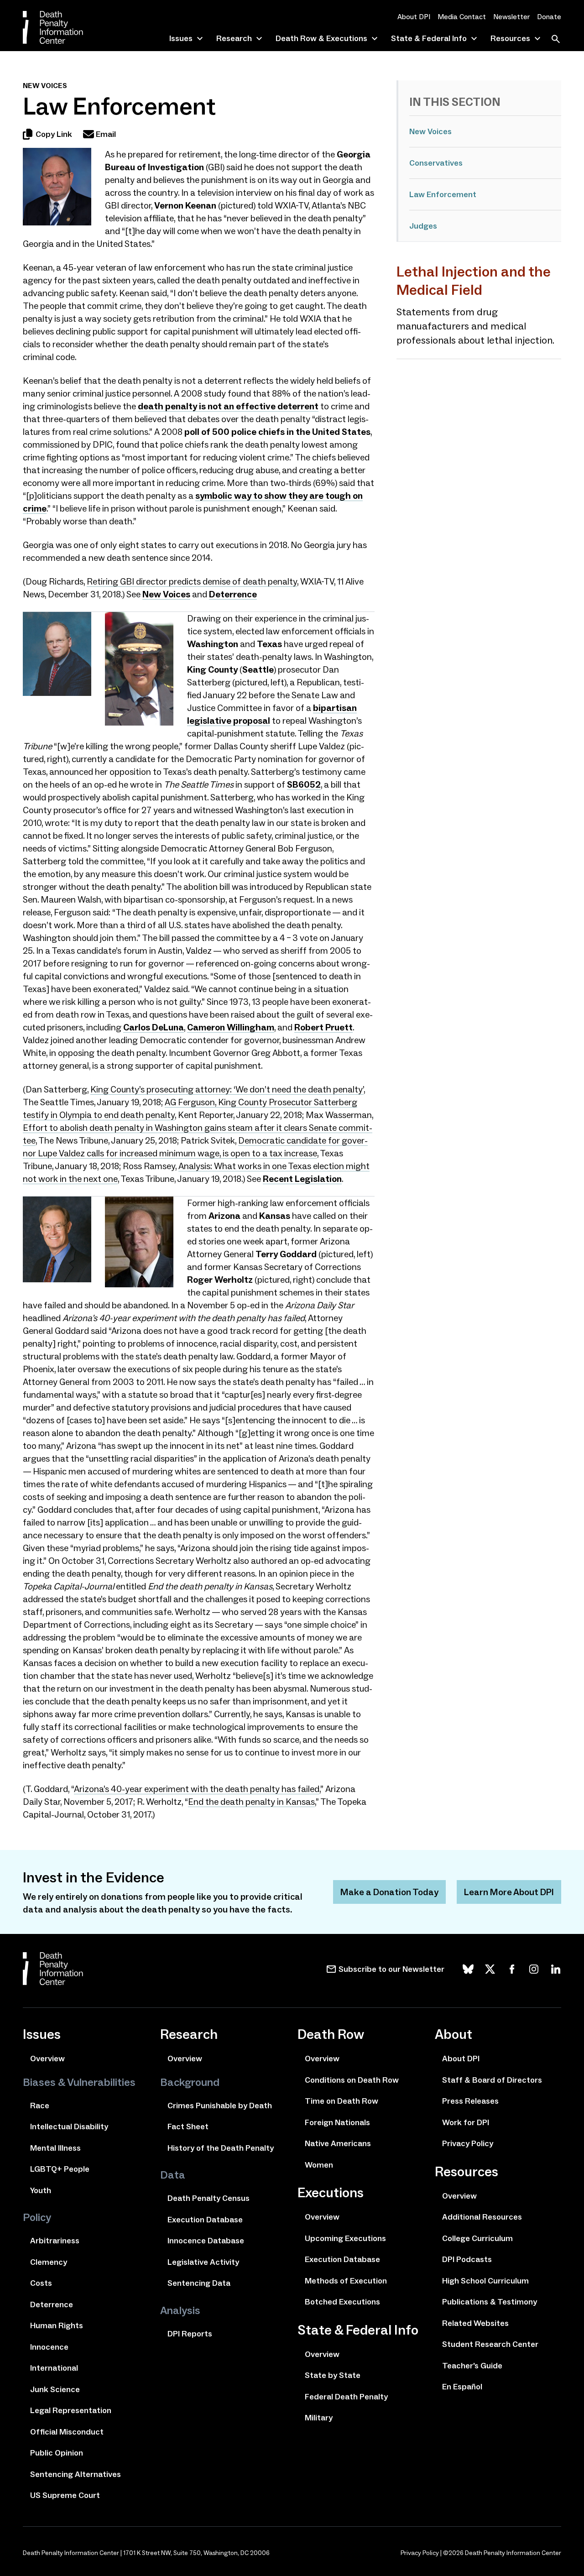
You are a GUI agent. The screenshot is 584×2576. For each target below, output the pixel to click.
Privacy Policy (468, 2143)
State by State (333, 2375)
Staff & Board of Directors (492, 2080)
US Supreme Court (65, 2495)
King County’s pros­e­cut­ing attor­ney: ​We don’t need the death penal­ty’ (227, 1089)
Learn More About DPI (509, 1892)
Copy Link (54, 134)
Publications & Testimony (490, 2302)
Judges (423, 226)
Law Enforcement (443, 194)
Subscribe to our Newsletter (391, 1969)
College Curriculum (477, 2238)
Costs (41, 2283)
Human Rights (57, 2325)
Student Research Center (490, 2344)
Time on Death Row (342, 2101)
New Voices (430, 131)
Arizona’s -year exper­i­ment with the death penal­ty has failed (197, 1789)
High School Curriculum (485, 2281)
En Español (462, 2387)
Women (319, 2165)
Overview (47, 2059)
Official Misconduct (67, 2432)
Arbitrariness (55, 2241)
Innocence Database (206, 2241)
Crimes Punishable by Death (220, 2106)
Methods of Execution (346, 2281)
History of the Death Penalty (221, 2148)
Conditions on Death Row (352, 2080)
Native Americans (338, 2143)
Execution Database (205, 2220)
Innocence (49, 2347)
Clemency (49, 2262)
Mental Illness (55, 2148)
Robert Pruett (323, 1027)
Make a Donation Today (389, 1892)
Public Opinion (57, 2453)
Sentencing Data (199, 2283)
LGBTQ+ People (60, 2169)
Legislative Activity (203, 2262)
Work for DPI (466, 2122)
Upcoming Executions (345, 2238)
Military (319, 2418)
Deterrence (233, 594)
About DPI (414, 17)
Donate (549, 17)
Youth (41, 2190)
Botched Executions (342, 2302)
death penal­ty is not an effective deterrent (228, 406)
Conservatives (436, 163)
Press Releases (470, 2101)
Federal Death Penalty (346, 2397)
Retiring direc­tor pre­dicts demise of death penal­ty (192, 581)
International (54, 2368)
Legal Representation (71, 2410)
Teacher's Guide (472, 2366)
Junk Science (55, 2389)
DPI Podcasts (467, 2259)
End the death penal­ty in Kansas (251, 1802)
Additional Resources (482, 2217)
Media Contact (462, 17)
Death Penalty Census (209, 2198)
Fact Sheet (188, 2127)
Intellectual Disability (69, 2127)
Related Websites (475, 2323)
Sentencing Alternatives (76, 2474)
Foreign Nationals (337, 2122)
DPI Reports (190, 2334)
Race (40, 2106)
